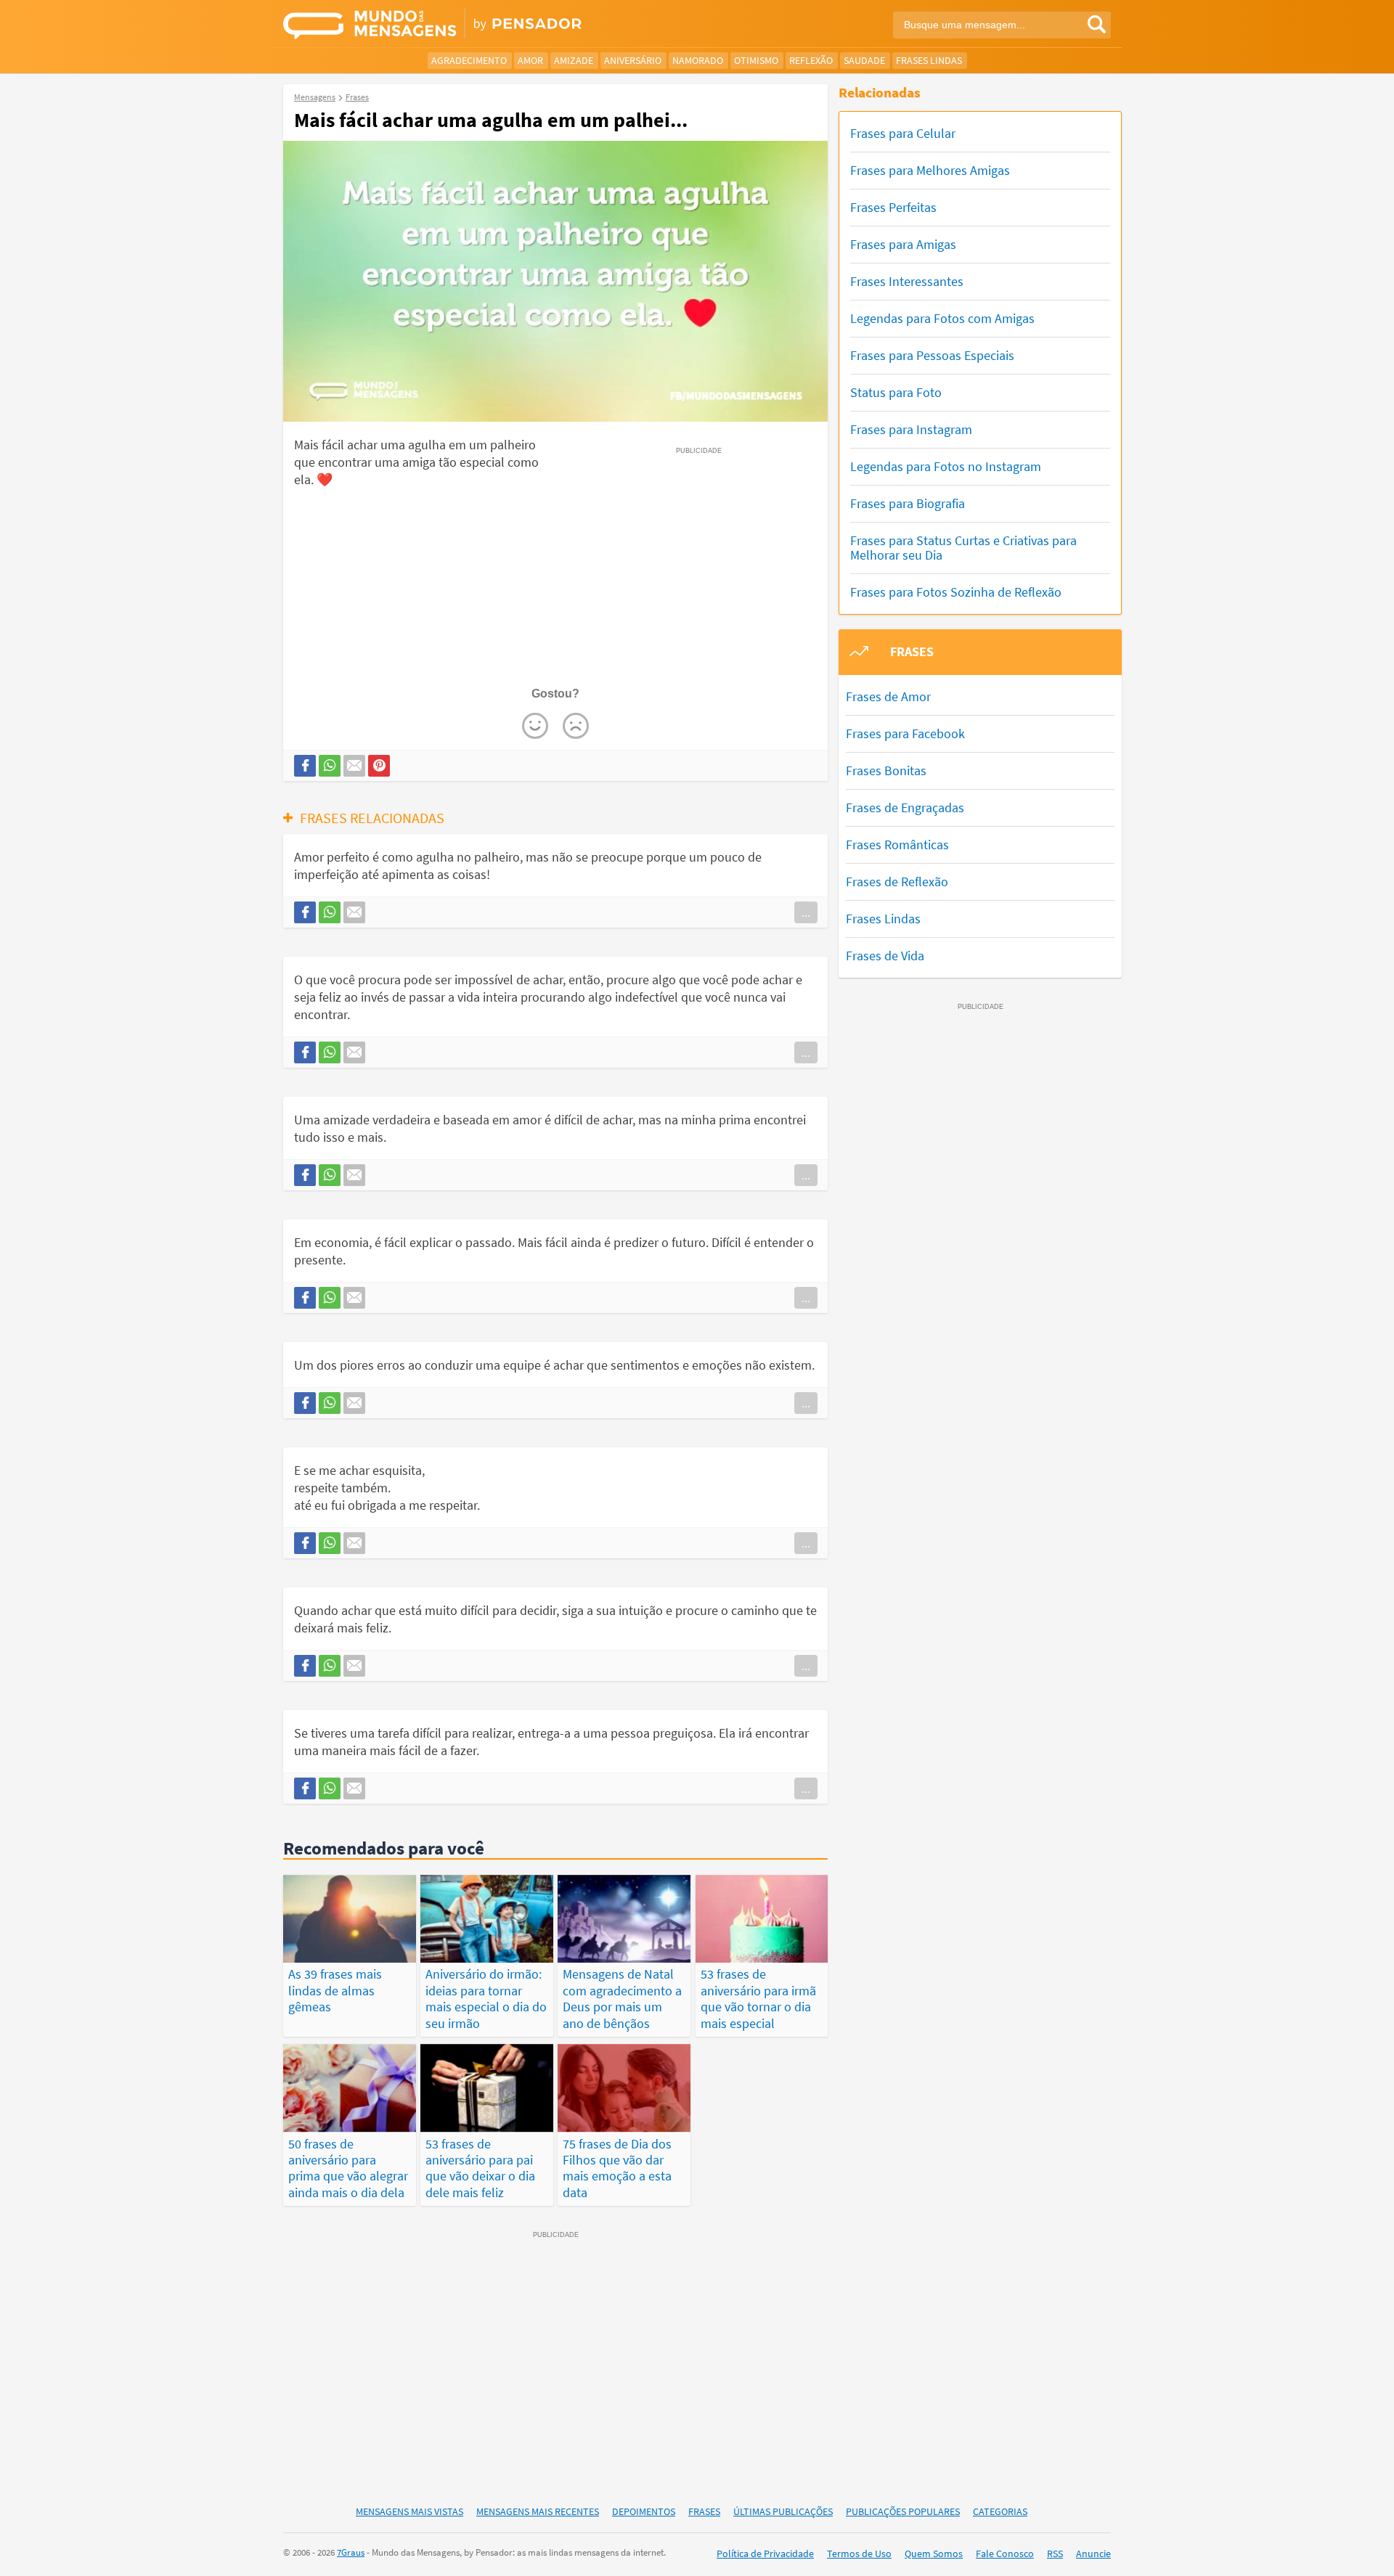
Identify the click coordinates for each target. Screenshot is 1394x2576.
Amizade (574, 60)
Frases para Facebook (905, 733)
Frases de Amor (888, 696)
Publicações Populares (903, 2511)
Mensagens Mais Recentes (538, 2511)
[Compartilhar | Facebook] (305, 766)
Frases (704, 2511)
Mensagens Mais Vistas (409, 2511)
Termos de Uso (859, 2553)
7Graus (351, 2552)
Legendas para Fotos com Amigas (942, 318)
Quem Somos (934, 2553)
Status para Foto (896, 392)
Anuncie (1093, 2553)
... (806, 912)
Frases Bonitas (886, 770)
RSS (1055, 2553)
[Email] (354, 766)
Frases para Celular (903, 133)
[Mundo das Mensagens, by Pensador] (485, 25)
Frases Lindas (929, 60)
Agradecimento (469, 60)
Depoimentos (644, 2511)
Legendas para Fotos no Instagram (946, 466)
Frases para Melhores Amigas (930, 170)
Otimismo (756, 60)
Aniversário (633, 60)
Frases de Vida (885, 956)
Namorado (698, 60)
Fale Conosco (1005, 2553)
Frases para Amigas (903, 244)
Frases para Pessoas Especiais (932, 355)
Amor (530, 60)
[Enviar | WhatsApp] (330, 766)
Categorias (1000, 2511)
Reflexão (811, 60)
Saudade (864, 60)
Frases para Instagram (911, 429)
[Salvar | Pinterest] (379, 766)
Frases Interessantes (907, 281)
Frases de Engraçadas (905, 807)
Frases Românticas (897, 845)
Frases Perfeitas (893, 207)
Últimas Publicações (783, 2511)
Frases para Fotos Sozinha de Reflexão (956, 592)
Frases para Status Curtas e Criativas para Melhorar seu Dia (963, 548)
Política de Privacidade (765, 2553)
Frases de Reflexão (897, 882)
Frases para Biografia (908, 503)
